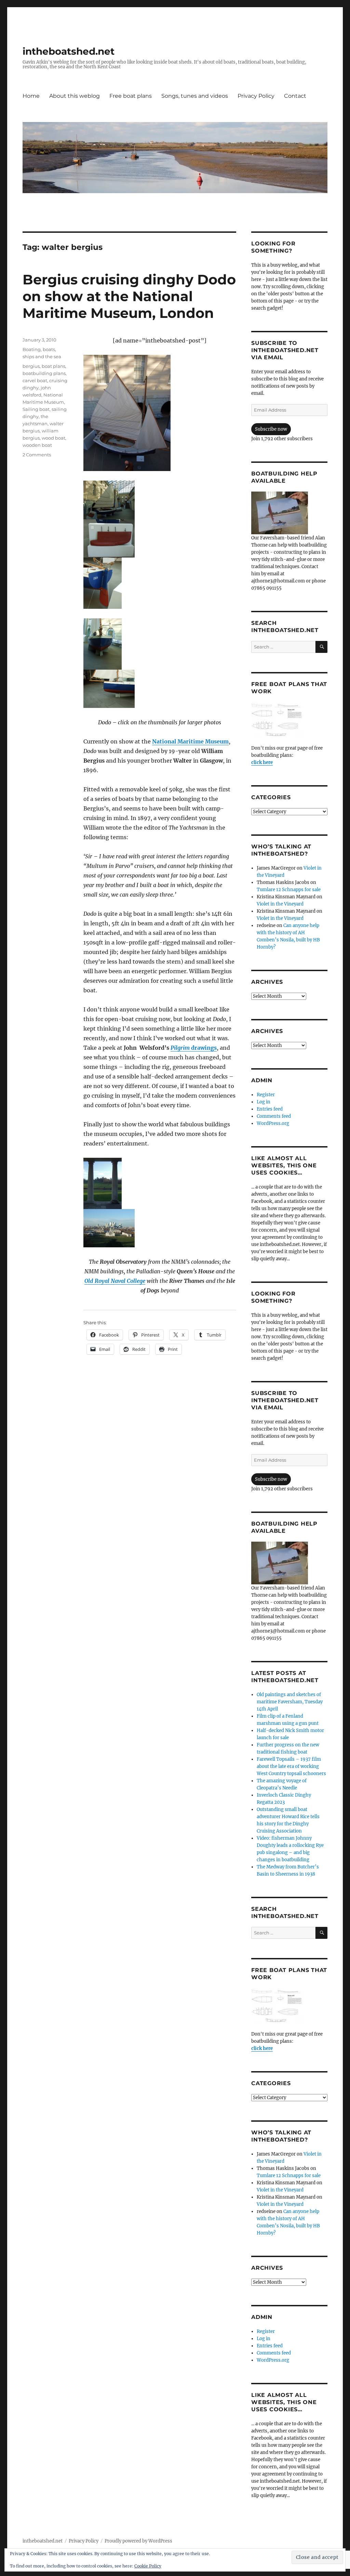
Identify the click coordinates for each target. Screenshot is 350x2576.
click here (262, 762)
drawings (194, 1048)
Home (31, 96)
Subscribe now (271, 429)
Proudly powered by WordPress (138, 2541)
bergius (31, 366)
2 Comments (37, 455)
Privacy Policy (256, 96)
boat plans (53, 366)
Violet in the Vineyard (280, 904)
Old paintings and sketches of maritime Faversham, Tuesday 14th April (290, 1702)
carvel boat (35, 380)
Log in (264, 1102)
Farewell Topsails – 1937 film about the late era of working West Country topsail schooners (291, 1766)
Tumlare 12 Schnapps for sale (289, 890)
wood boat (53, 438)
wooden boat (37, 445)
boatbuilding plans (44, 373)
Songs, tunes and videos (195, 96)
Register (266, 1095)
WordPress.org (273, 1123)
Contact (295, 96)
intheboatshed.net (69, 51)
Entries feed (270, 1109)
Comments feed (274, 1116)
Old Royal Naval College (115, 1281)
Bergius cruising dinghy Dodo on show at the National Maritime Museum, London (129, 296)
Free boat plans (131, 96)
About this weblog (75, 96)
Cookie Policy (148, 2566)
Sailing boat (36, 409)
